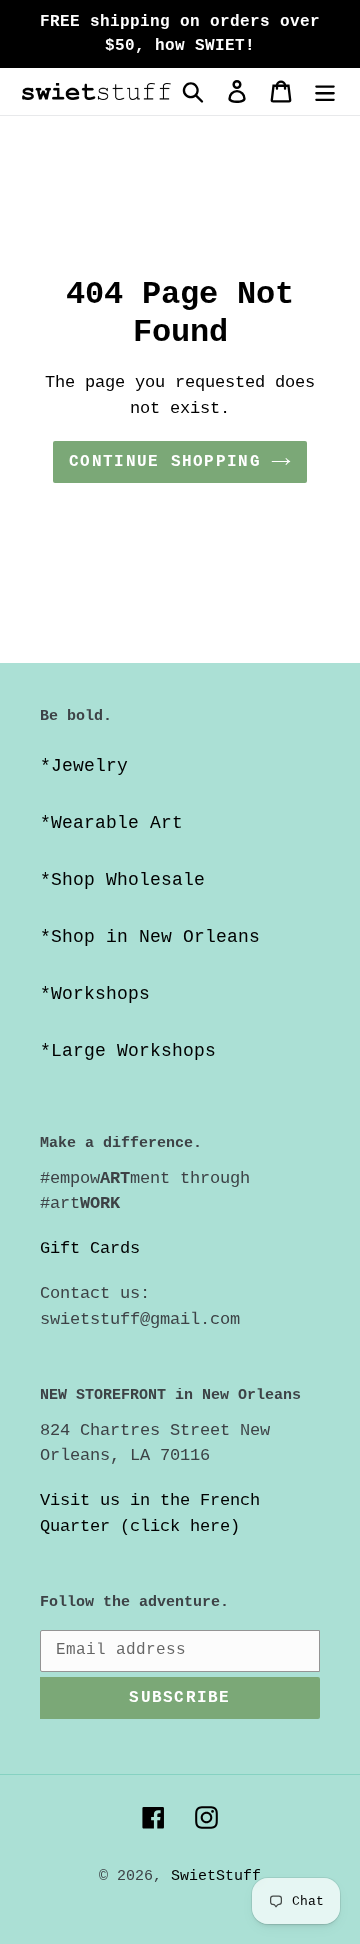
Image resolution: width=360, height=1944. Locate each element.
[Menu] (325, 91)
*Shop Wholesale (122, 880)
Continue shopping (165, 462)
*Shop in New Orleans (150, 937)
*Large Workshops (128, 1051)
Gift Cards (90, 1248)
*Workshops (95, 994)
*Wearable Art (111, 823)
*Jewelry (84, 766)
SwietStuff (216, 1876)
